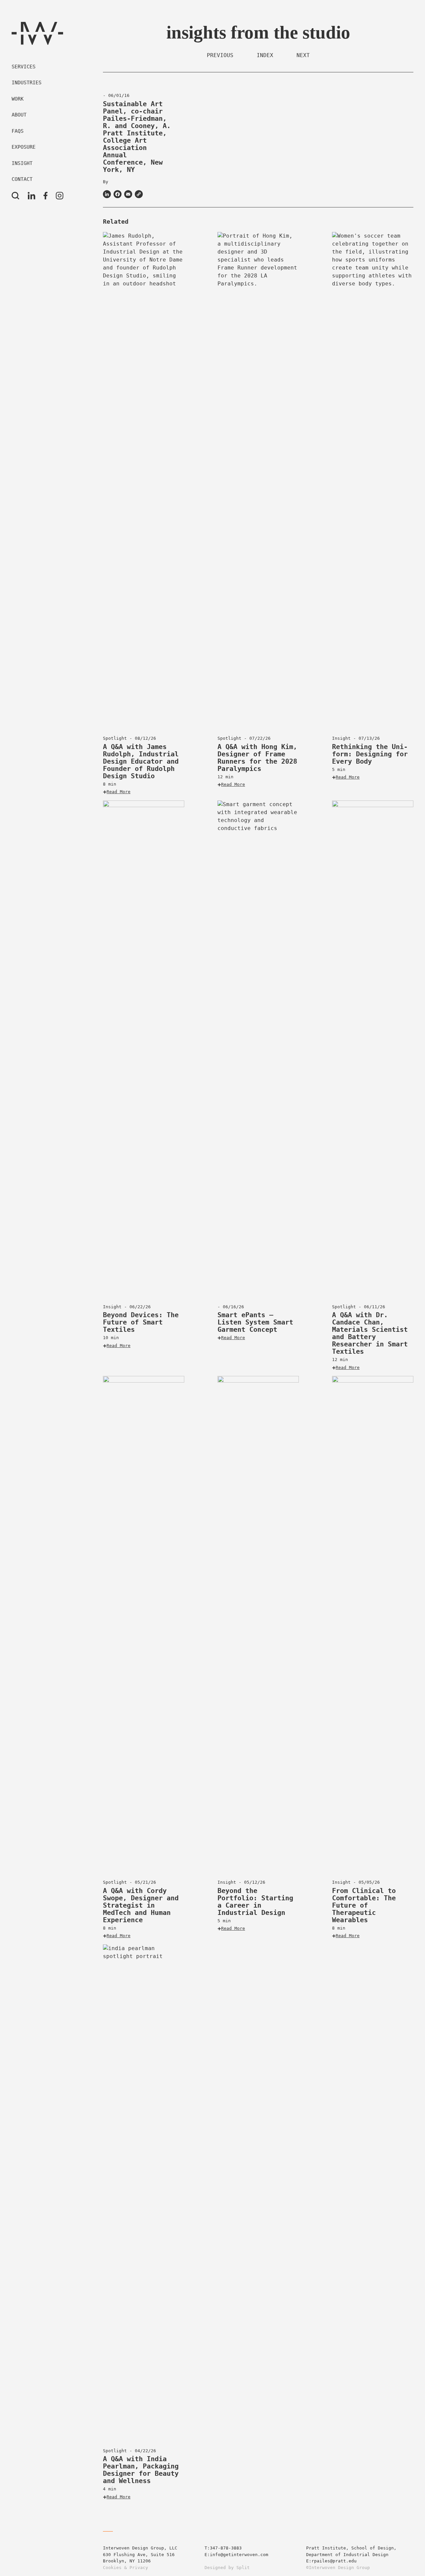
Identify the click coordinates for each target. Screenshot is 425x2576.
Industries (27, 83)
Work (18, 99)
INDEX (265, 55)
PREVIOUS (220, 55)
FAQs (18, 131)
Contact (22, 179)
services (24, 67)
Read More (119, 792)
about (19, 115)
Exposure (24, 147)
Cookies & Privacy (126, 2568)
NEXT (303, 55)
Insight (22, 163)
